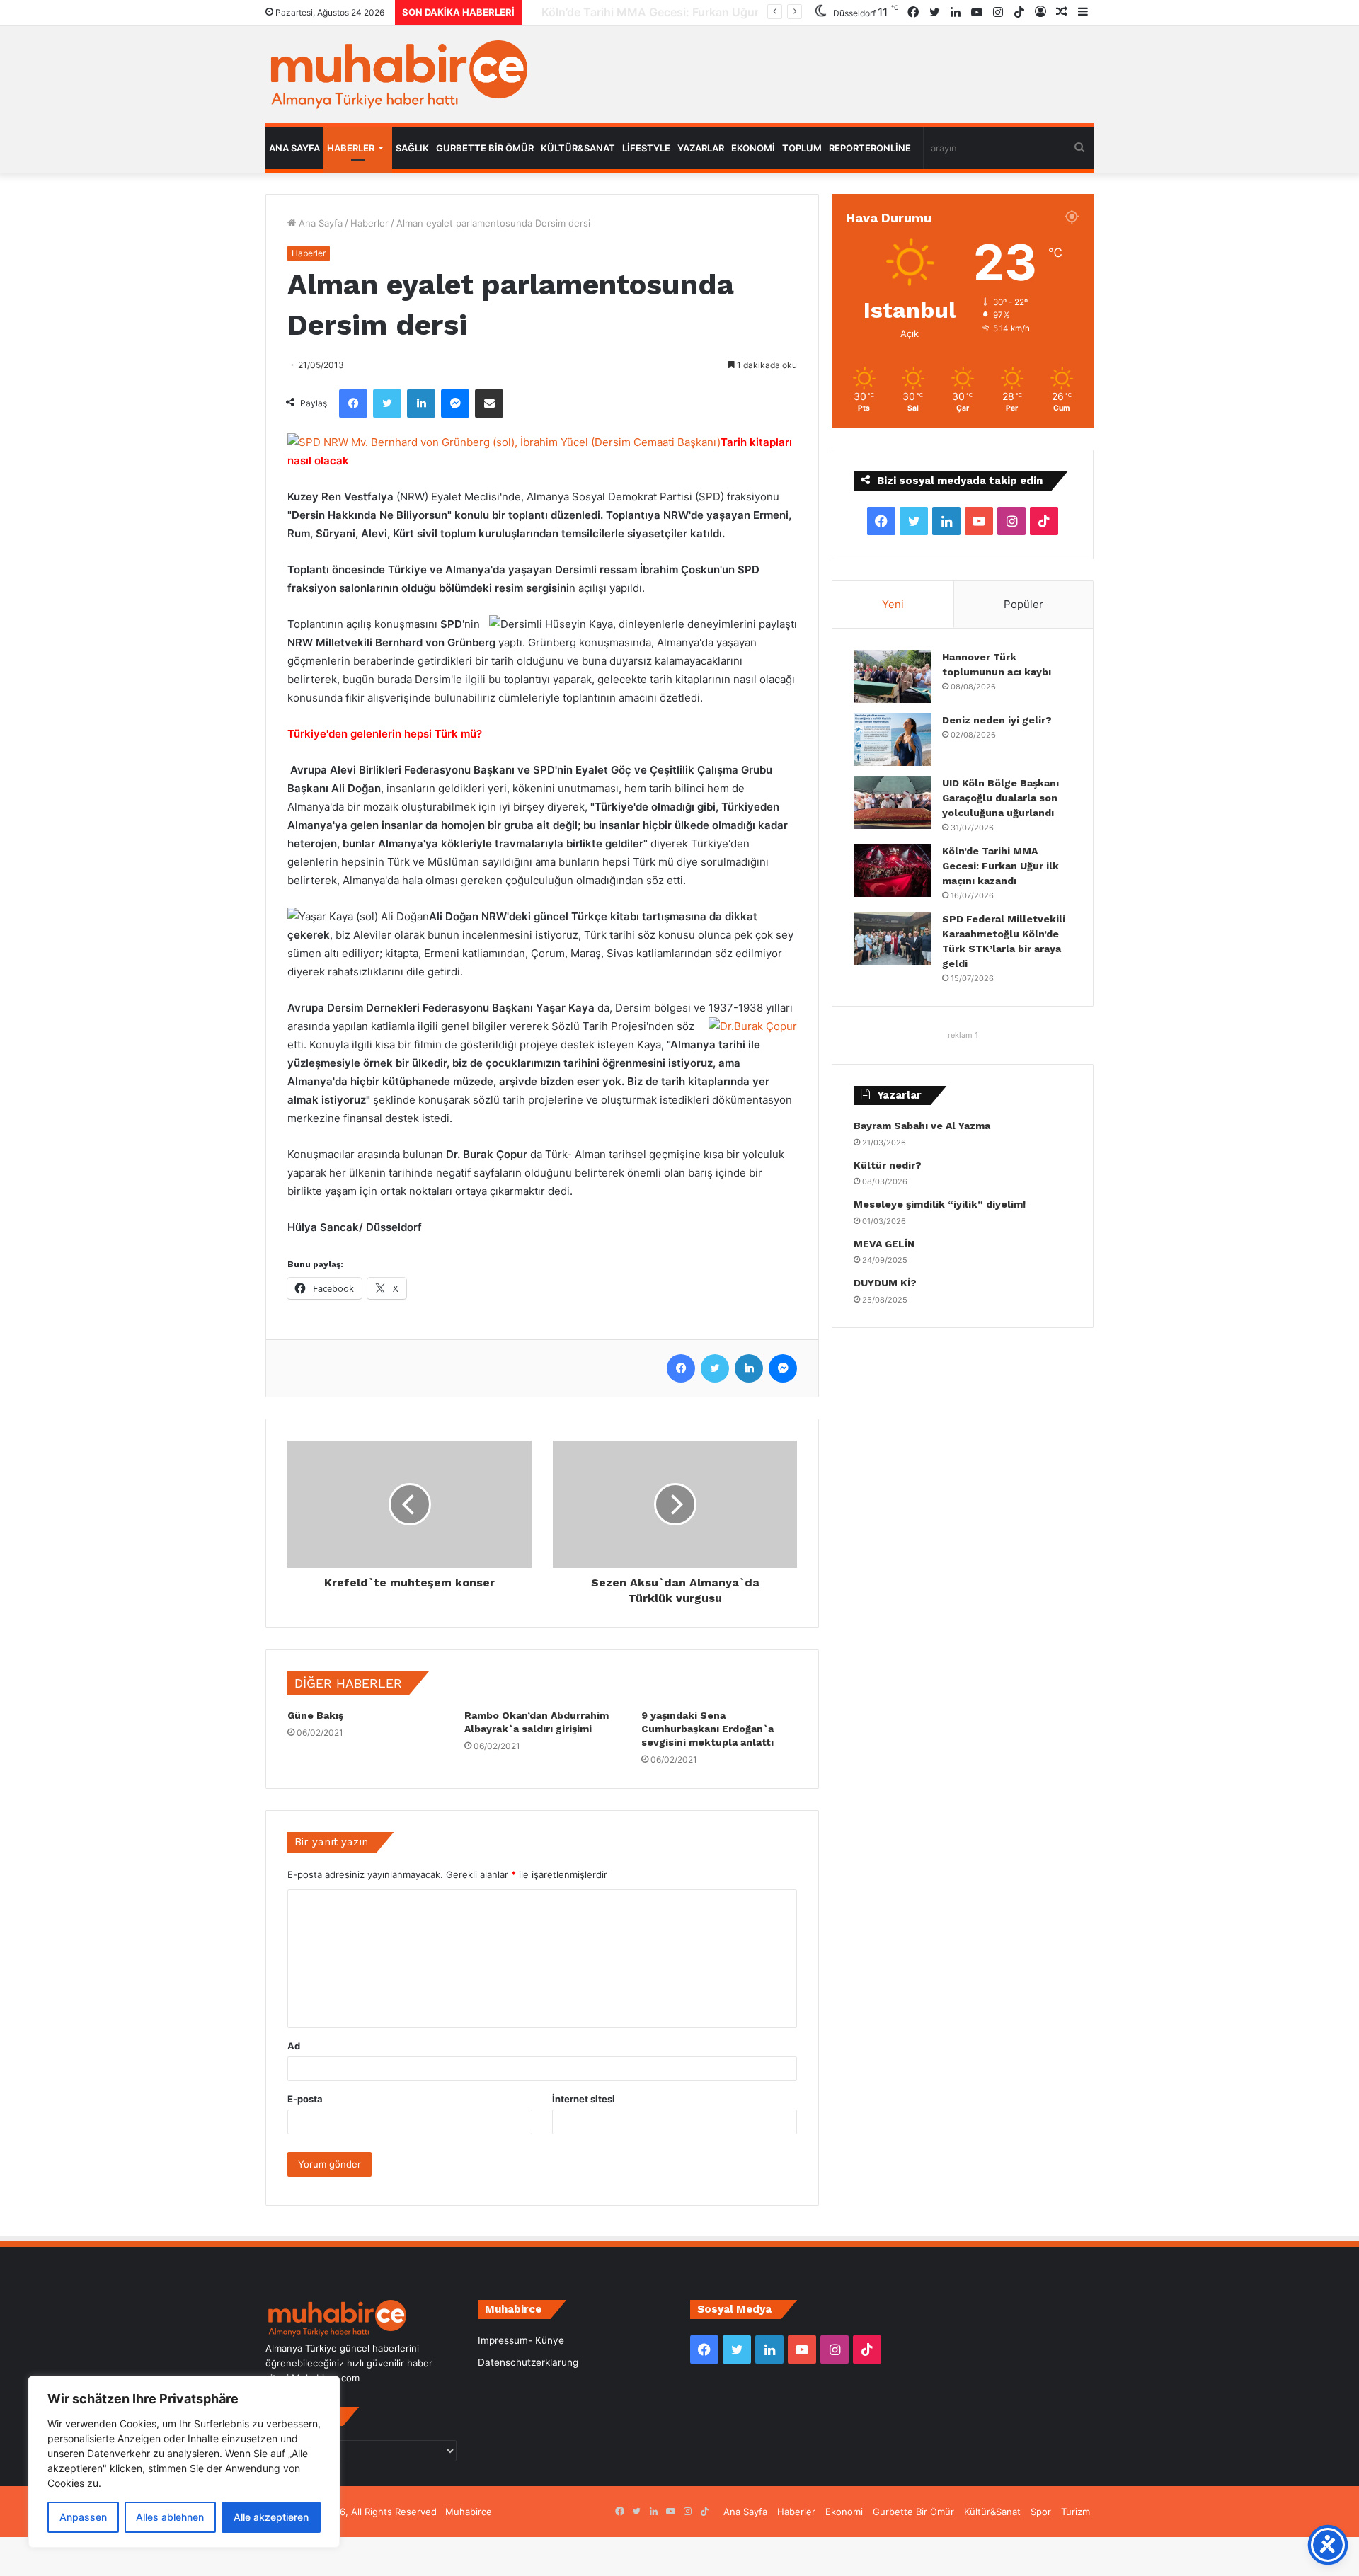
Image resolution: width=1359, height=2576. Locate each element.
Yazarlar (701, 148)
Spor (1041, 2512)
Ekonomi (753, 148)
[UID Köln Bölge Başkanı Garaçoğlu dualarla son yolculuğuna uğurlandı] (893, 802)
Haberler (351, 148)
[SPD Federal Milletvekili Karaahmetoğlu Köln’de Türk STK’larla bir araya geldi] (893, 938)
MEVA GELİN (884, 1244)
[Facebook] (353, 403)
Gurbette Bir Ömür (485, 148)
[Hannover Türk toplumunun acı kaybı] (893, 676)
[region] (184, 2462)
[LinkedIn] (421, 403)
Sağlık (412, 148)
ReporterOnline (870, 148)
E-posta (305, 2099)
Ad (294, 2046)
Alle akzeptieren (271, 2517)
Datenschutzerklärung (528, 2362)
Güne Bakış (315, 1715)
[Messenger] (455, 403)
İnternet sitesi (584, 2099)
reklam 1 (963, 1035)
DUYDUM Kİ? (885, 1283)
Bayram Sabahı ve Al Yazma (922, 1126)
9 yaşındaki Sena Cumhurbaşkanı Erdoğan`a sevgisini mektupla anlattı (707, 1729)
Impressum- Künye (521, 2340)
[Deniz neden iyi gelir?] (893, 739)
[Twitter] (387, 403)
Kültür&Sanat (578, 148)
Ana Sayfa (294, 148)
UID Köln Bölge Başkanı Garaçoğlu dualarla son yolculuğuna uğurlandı (1000, 798)
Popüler (1023, 604)
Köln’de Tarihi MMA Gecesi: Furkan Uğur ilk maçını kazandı (687, 12)
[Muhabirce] (396, 75)
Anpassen (83, 2517)
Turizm (1076, 2512)
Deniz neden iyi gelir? (997, 720)
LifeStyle (646, 148)
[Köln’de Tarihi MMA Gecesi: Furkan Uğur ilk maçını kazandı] (893, 870)
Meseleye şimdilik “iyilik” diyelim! (942, 1204)
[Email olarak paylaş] (489, 403)
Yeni (893, 604)
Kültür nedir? (888, 1165)
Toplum (802, 148)
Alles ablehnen (170, 2517)
